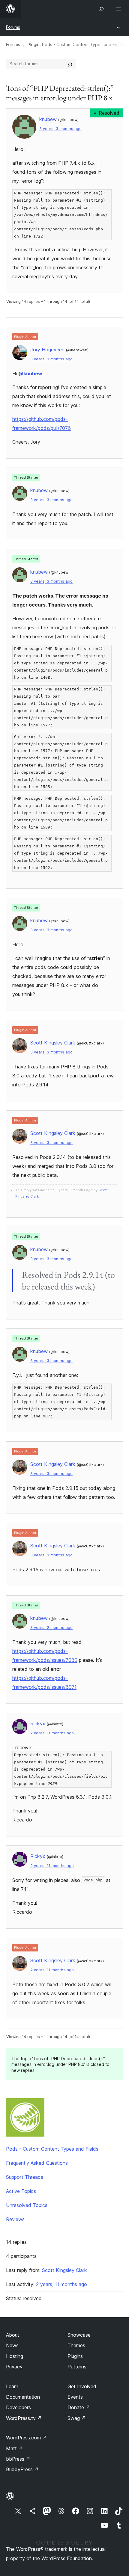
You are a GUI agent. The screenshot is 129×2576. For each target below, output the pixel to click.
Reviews (15, 2219)
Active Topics (21, 2191)
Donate (79, 2407)
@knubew (30, 374)
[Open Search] (101, 9)
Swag (77, 2418)
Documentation (23, 2397)
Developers (18, 2407)
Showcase (79, 2335)
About (13, 2335)
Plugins (75, 2356)
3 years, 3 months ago (60, 129)
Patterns (77, 2367)
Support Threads (25, 2177)
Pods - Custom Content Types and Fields (83, 44)
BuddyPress (22, 2469)
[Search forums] (70, 64)
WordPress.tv (24, 2418)
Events (75, 2397)
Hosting (15, 2356)
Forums (13, 27)
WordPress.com (26, 2438)
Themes (76, 2345)
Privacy (14, 2367)
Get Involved (82, 2386)
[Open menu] (119, 9)
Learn (12, 2386)
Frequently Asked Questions (37, 2163)
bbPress (18, 2459)
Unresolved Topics (27, 2205)
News (12, 2345)
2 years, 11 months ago (52, 1733)
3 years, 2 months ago (51, 1628)
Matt (14, 2448)
